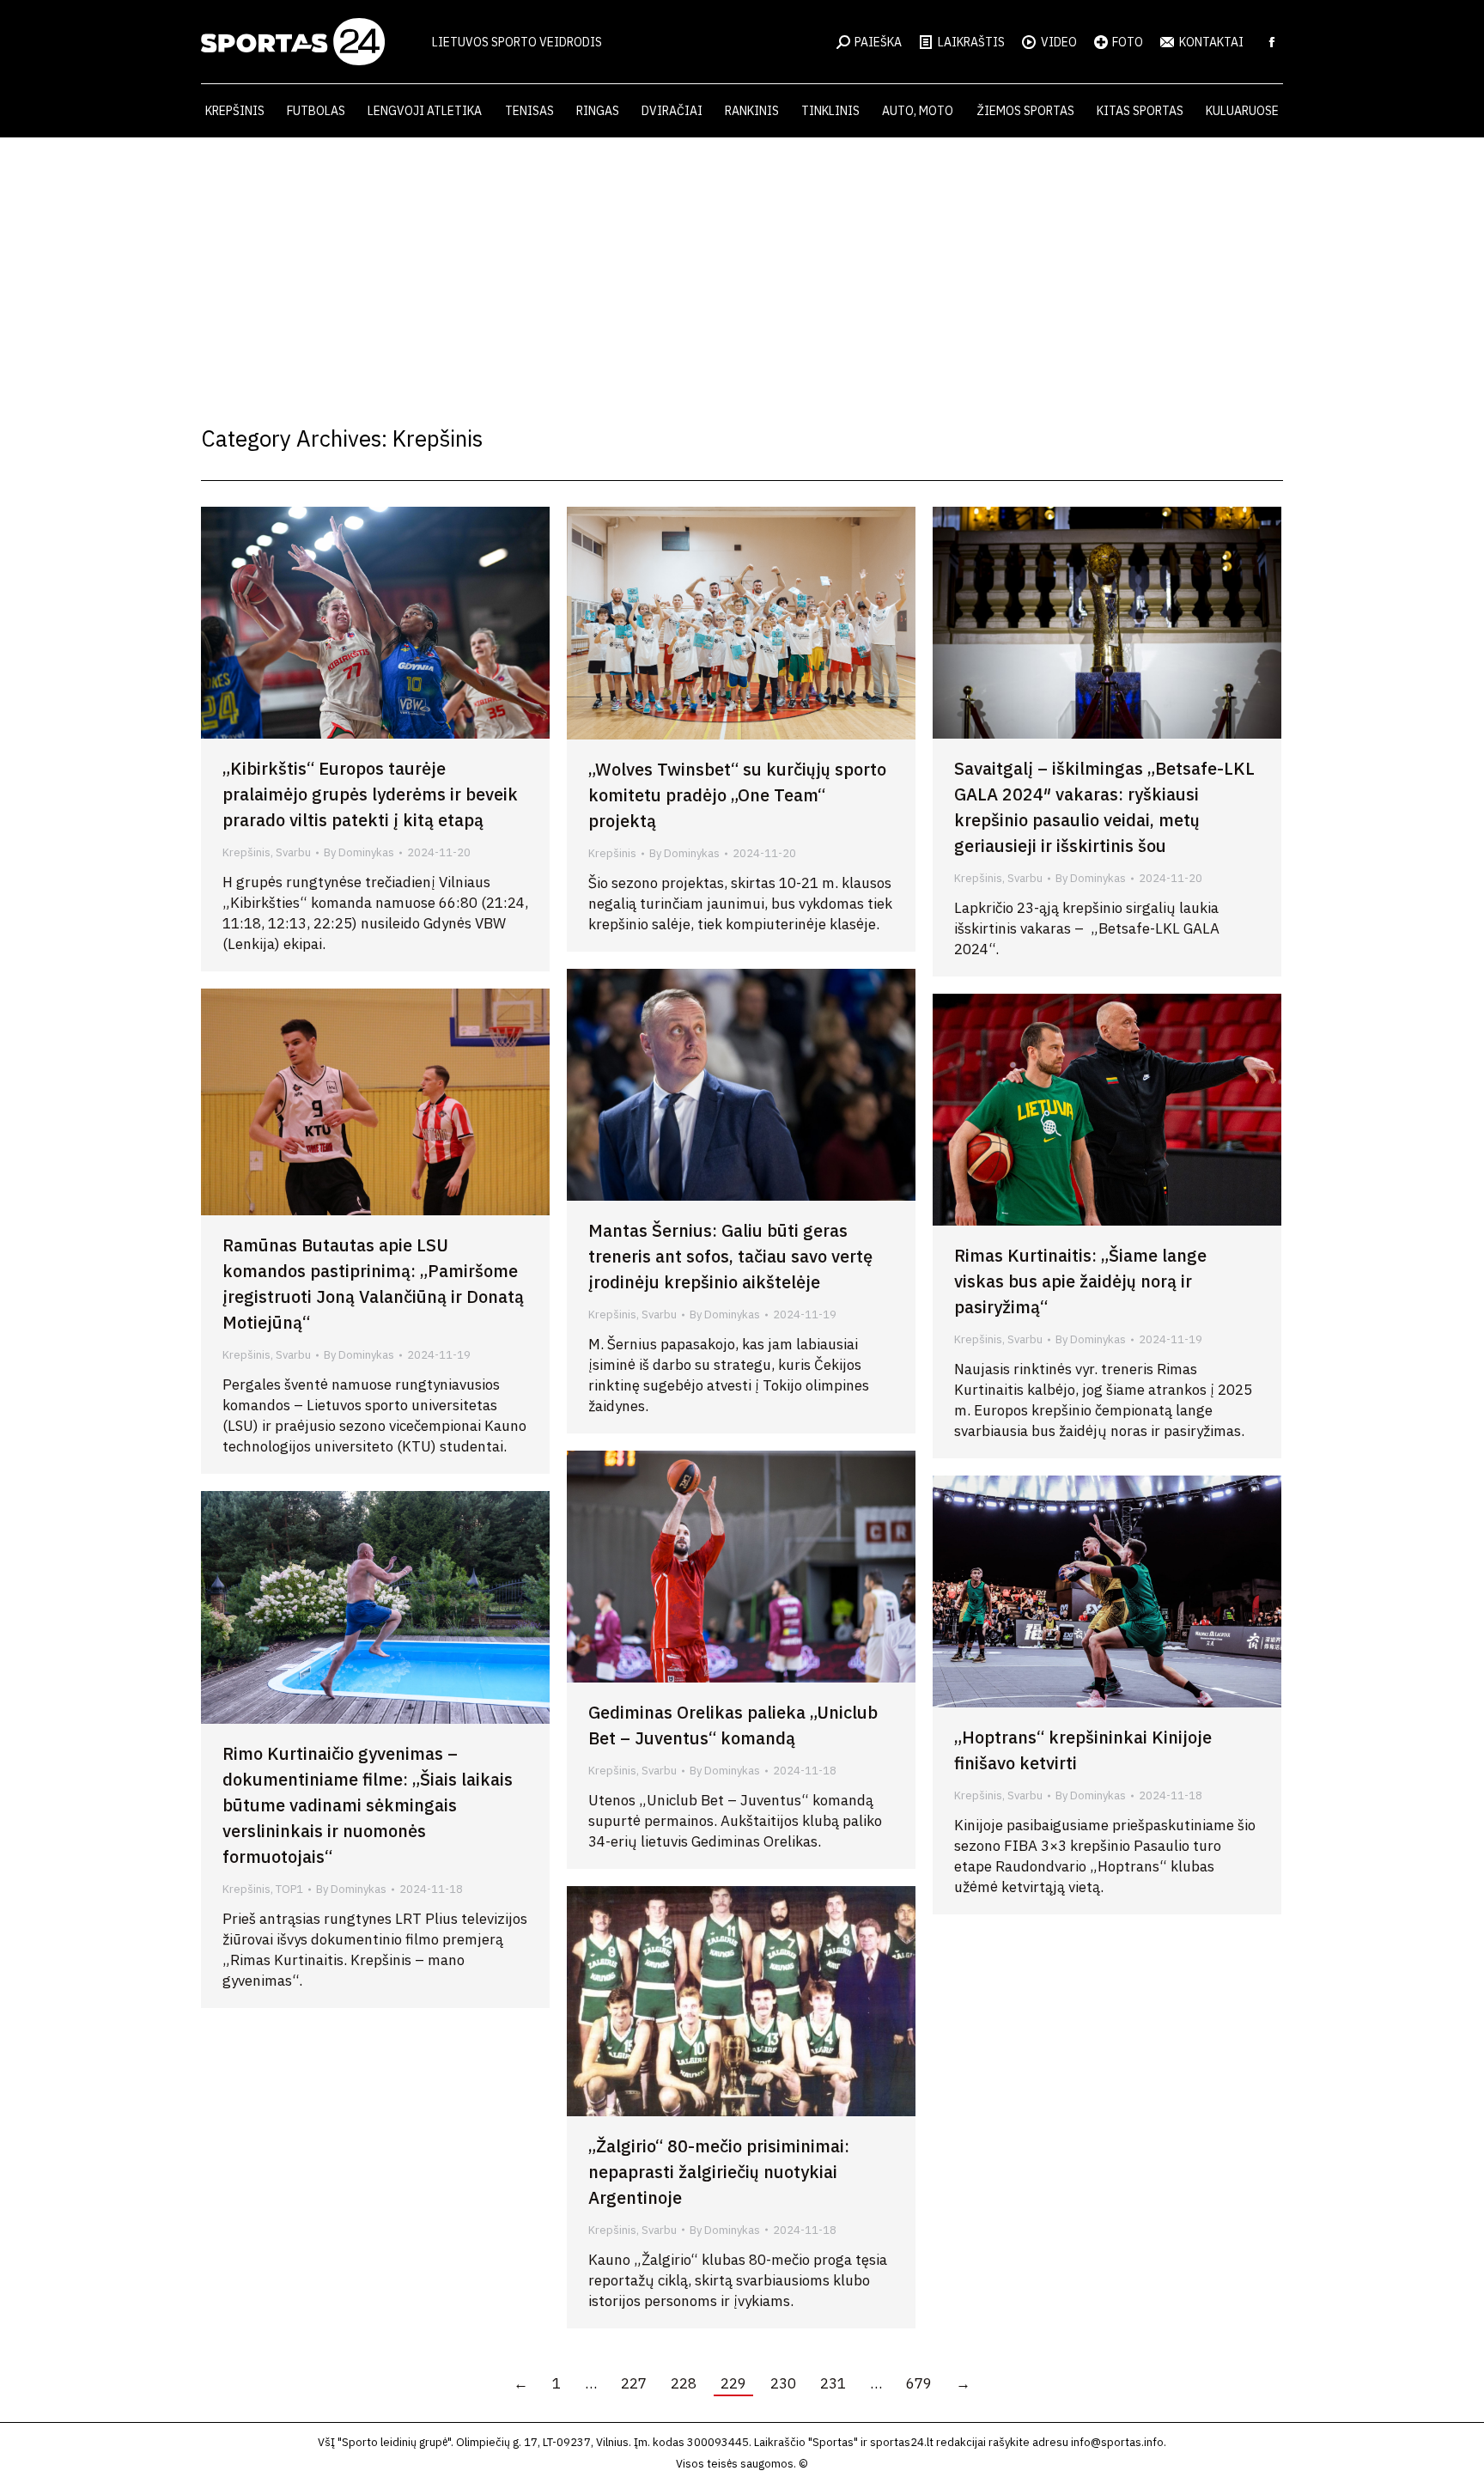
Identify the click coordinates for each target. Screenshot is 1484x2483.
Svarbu (293, 852)
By (359, 852)
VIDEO (1059, 42)
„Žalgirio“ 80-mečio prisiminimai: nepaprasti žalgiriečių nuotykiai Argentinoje (719, 2172)
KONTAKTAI (1211, 42)
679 (919, 2383)
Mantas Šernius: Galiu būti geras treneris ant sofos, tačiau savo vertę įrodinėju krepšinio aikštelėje (730, 1256)
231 (833, 2383)
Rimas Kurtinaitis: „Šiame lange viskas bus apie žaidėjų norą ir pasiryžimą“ (1080, 1281)
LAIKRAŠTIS (971, 42)
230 (783, 2383)
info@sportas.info (1117, 2442)
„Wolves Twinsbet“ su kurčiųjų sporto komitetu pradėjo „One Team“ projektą (737, 795)
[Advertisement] (742, 266)
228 (684, 2383)
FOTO (1128, 42)
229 (733, 2383)
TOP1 (289, 1889)
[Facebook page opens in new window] (1272, 42)
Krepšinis (246, 852)
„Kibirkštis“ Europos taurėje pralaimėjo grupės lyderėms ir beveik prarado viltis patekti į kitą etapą (370, 794)
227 (634, 2383)
